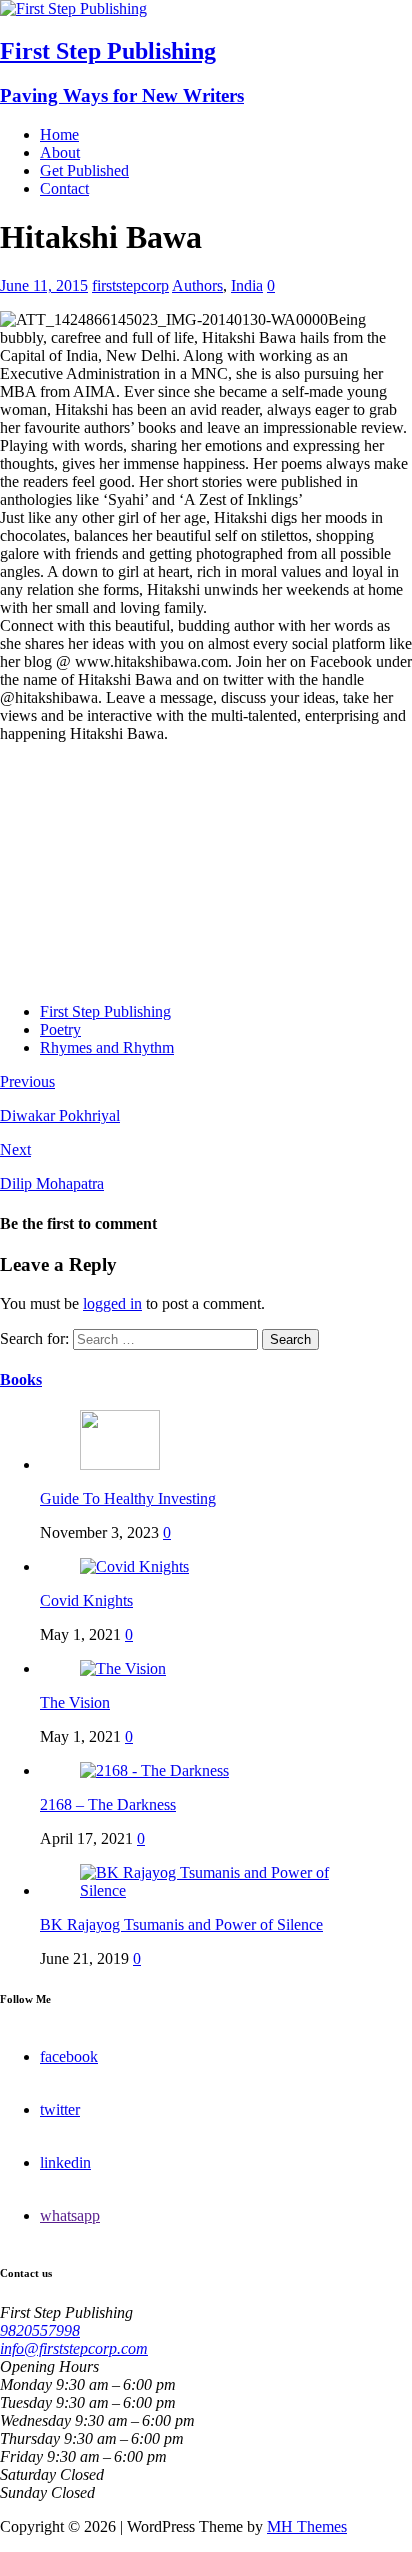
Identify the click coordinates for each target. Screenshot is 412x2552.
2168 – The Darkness (108, 1804)
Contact (64, 188)
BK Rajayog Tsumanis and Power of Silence (181, 1924)
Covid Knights (86, 1600)
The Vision (75, 1702)
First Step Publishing (105, 1011)
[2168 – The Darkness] (154, 1770)
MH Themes (307, 2526)
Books (21, 1379)
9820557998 (40, 2330)
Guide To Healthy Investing (128, 1498)
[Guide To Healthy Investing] (120, 1464)
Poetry (60, 1029)
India (247, 285)
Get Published (84, 170)
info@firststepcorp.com (74, 2348)
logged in (112, 1303)
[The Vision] (123, 1668)
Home (59, 134)
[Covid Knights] (134, 1566)
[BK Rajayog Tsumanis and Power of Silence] (226, 1890)
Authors (197, 285)
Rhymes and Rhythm (107, 1047)
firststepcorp (130, 285)
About (60, 152)
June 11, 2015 (44, 285)
